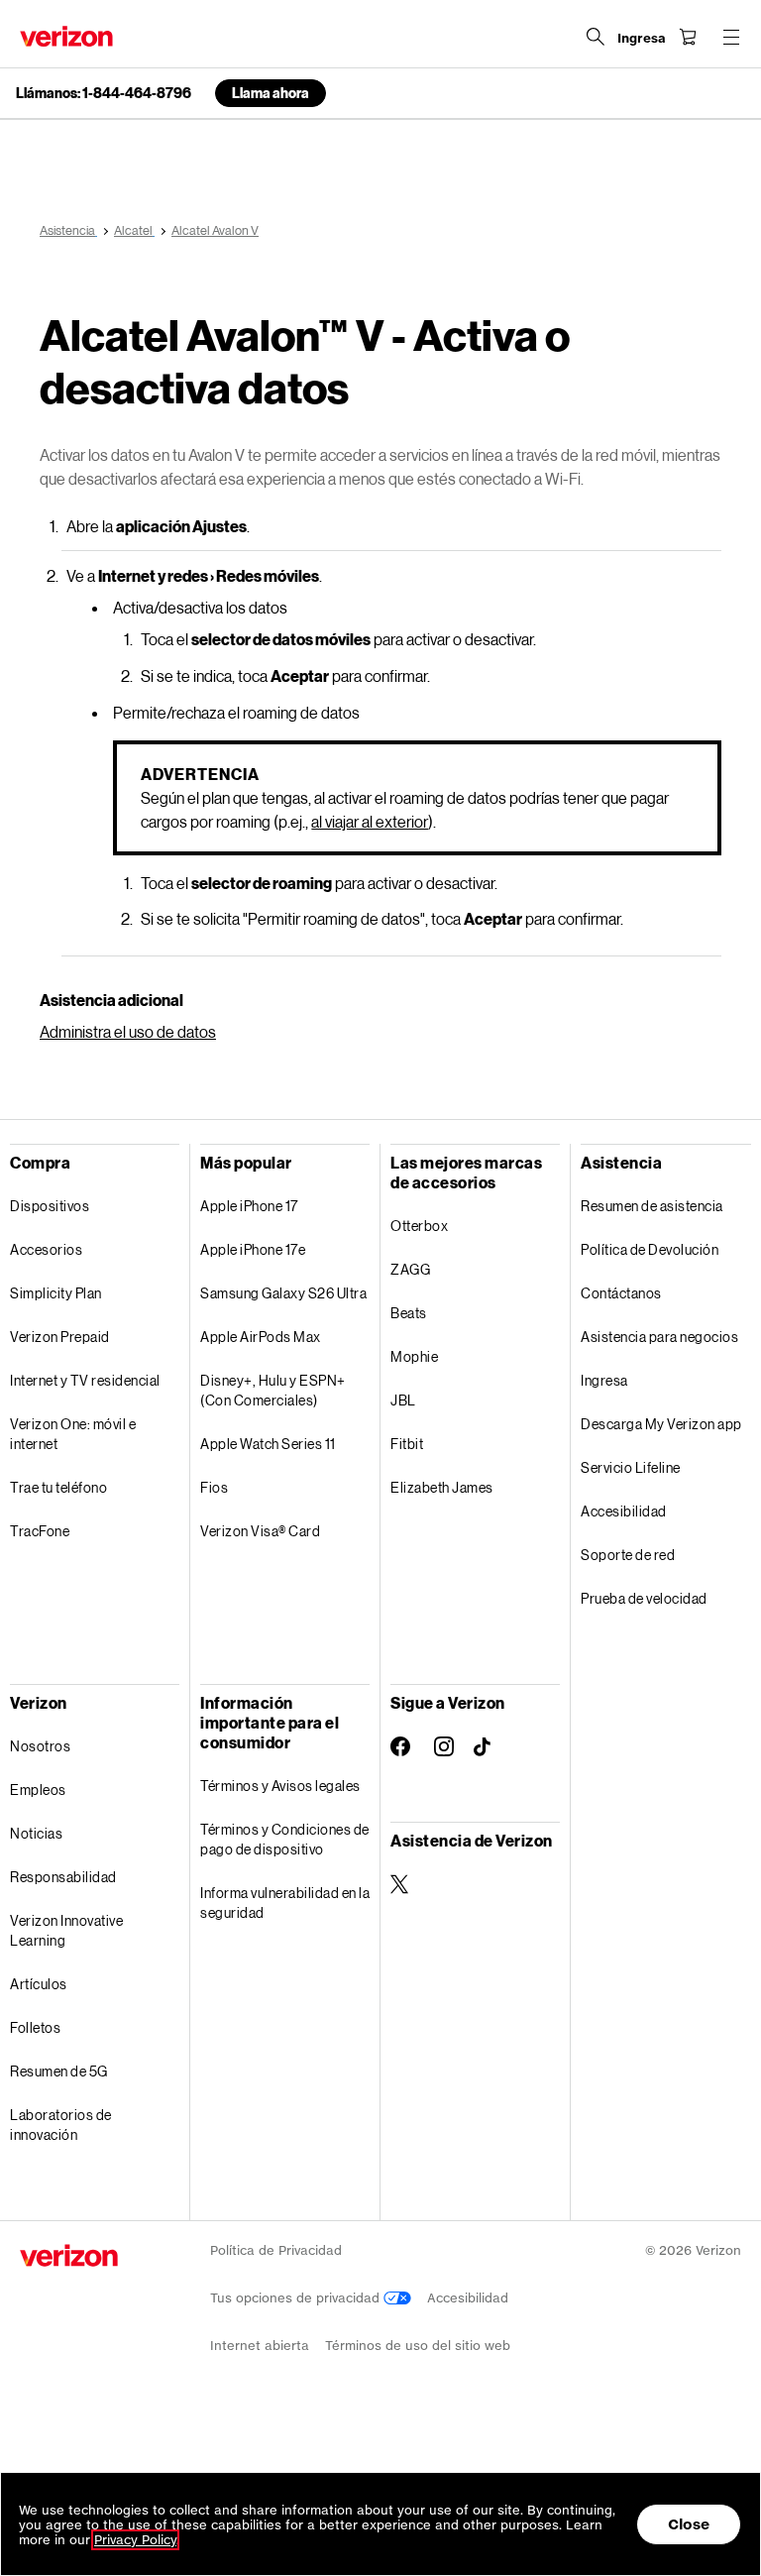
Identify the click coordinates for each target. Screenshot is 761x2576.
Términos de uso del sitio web (418, 2346)
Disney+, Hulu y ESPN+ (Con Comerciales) (273, 1390)
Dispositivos (50, 1206)
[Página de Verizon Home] (66, 36)
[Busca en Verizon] (596, 37)
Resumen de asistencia (652, 1206)
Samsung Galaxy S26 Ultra (283, 1293)
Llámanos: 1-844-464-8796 (104, 93)
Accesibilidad (624, 1511)
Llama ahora (271, 93)
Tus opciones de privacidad (297, 2298)
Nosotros (40, 1746)
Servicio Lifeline (631, 1467)
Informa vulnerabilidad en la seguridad (285, 1903)
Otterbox (419, 1226)
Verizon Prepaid (60, 1337)
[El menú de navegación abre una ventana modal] (731, 37)
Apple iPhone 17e (253, 1249)
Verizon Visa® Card (260, 1531)
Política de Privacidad (276, 2250)
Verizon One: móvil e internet (73, 1434)
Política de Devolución (650, 1249)
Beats (409, 1313)
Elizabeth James (442, 1487)
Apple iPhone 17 (249, 1206)
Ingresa (604, 1380)
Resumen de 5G (59, 2071)
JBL (403, 1400)
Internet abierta (260, 2346)
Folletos (35, 2027)
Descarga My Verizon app (661, 1424)
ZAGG (410, 1269)
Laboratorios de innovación (61, 2125)
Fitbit (407, 1444)
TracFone (40, 1531)
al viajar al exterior (370, 821)
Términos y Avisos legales (280, 1786)
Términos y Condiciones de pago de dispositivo (285, 1839)
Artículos (39, 1984)
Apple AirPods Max (261, 1337)
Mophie (414, 1356)
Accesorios (46, 1249)
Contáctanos (621, 1293)
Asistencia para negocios (659, 1337)
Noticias (36, 1833)
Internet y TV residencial (85, 1380)
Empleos (38, 1790)
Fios (214, 1487)
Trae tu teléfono (58, 1487)
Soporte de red (628, 1555)
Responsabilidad (63, 1877)
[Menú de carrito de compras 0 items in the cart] (688, 37)
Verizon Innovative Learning (66, 1930)
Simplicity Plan (56, 1293)
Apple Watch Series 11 (268, 1444)
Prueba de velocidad (644, 1598)
